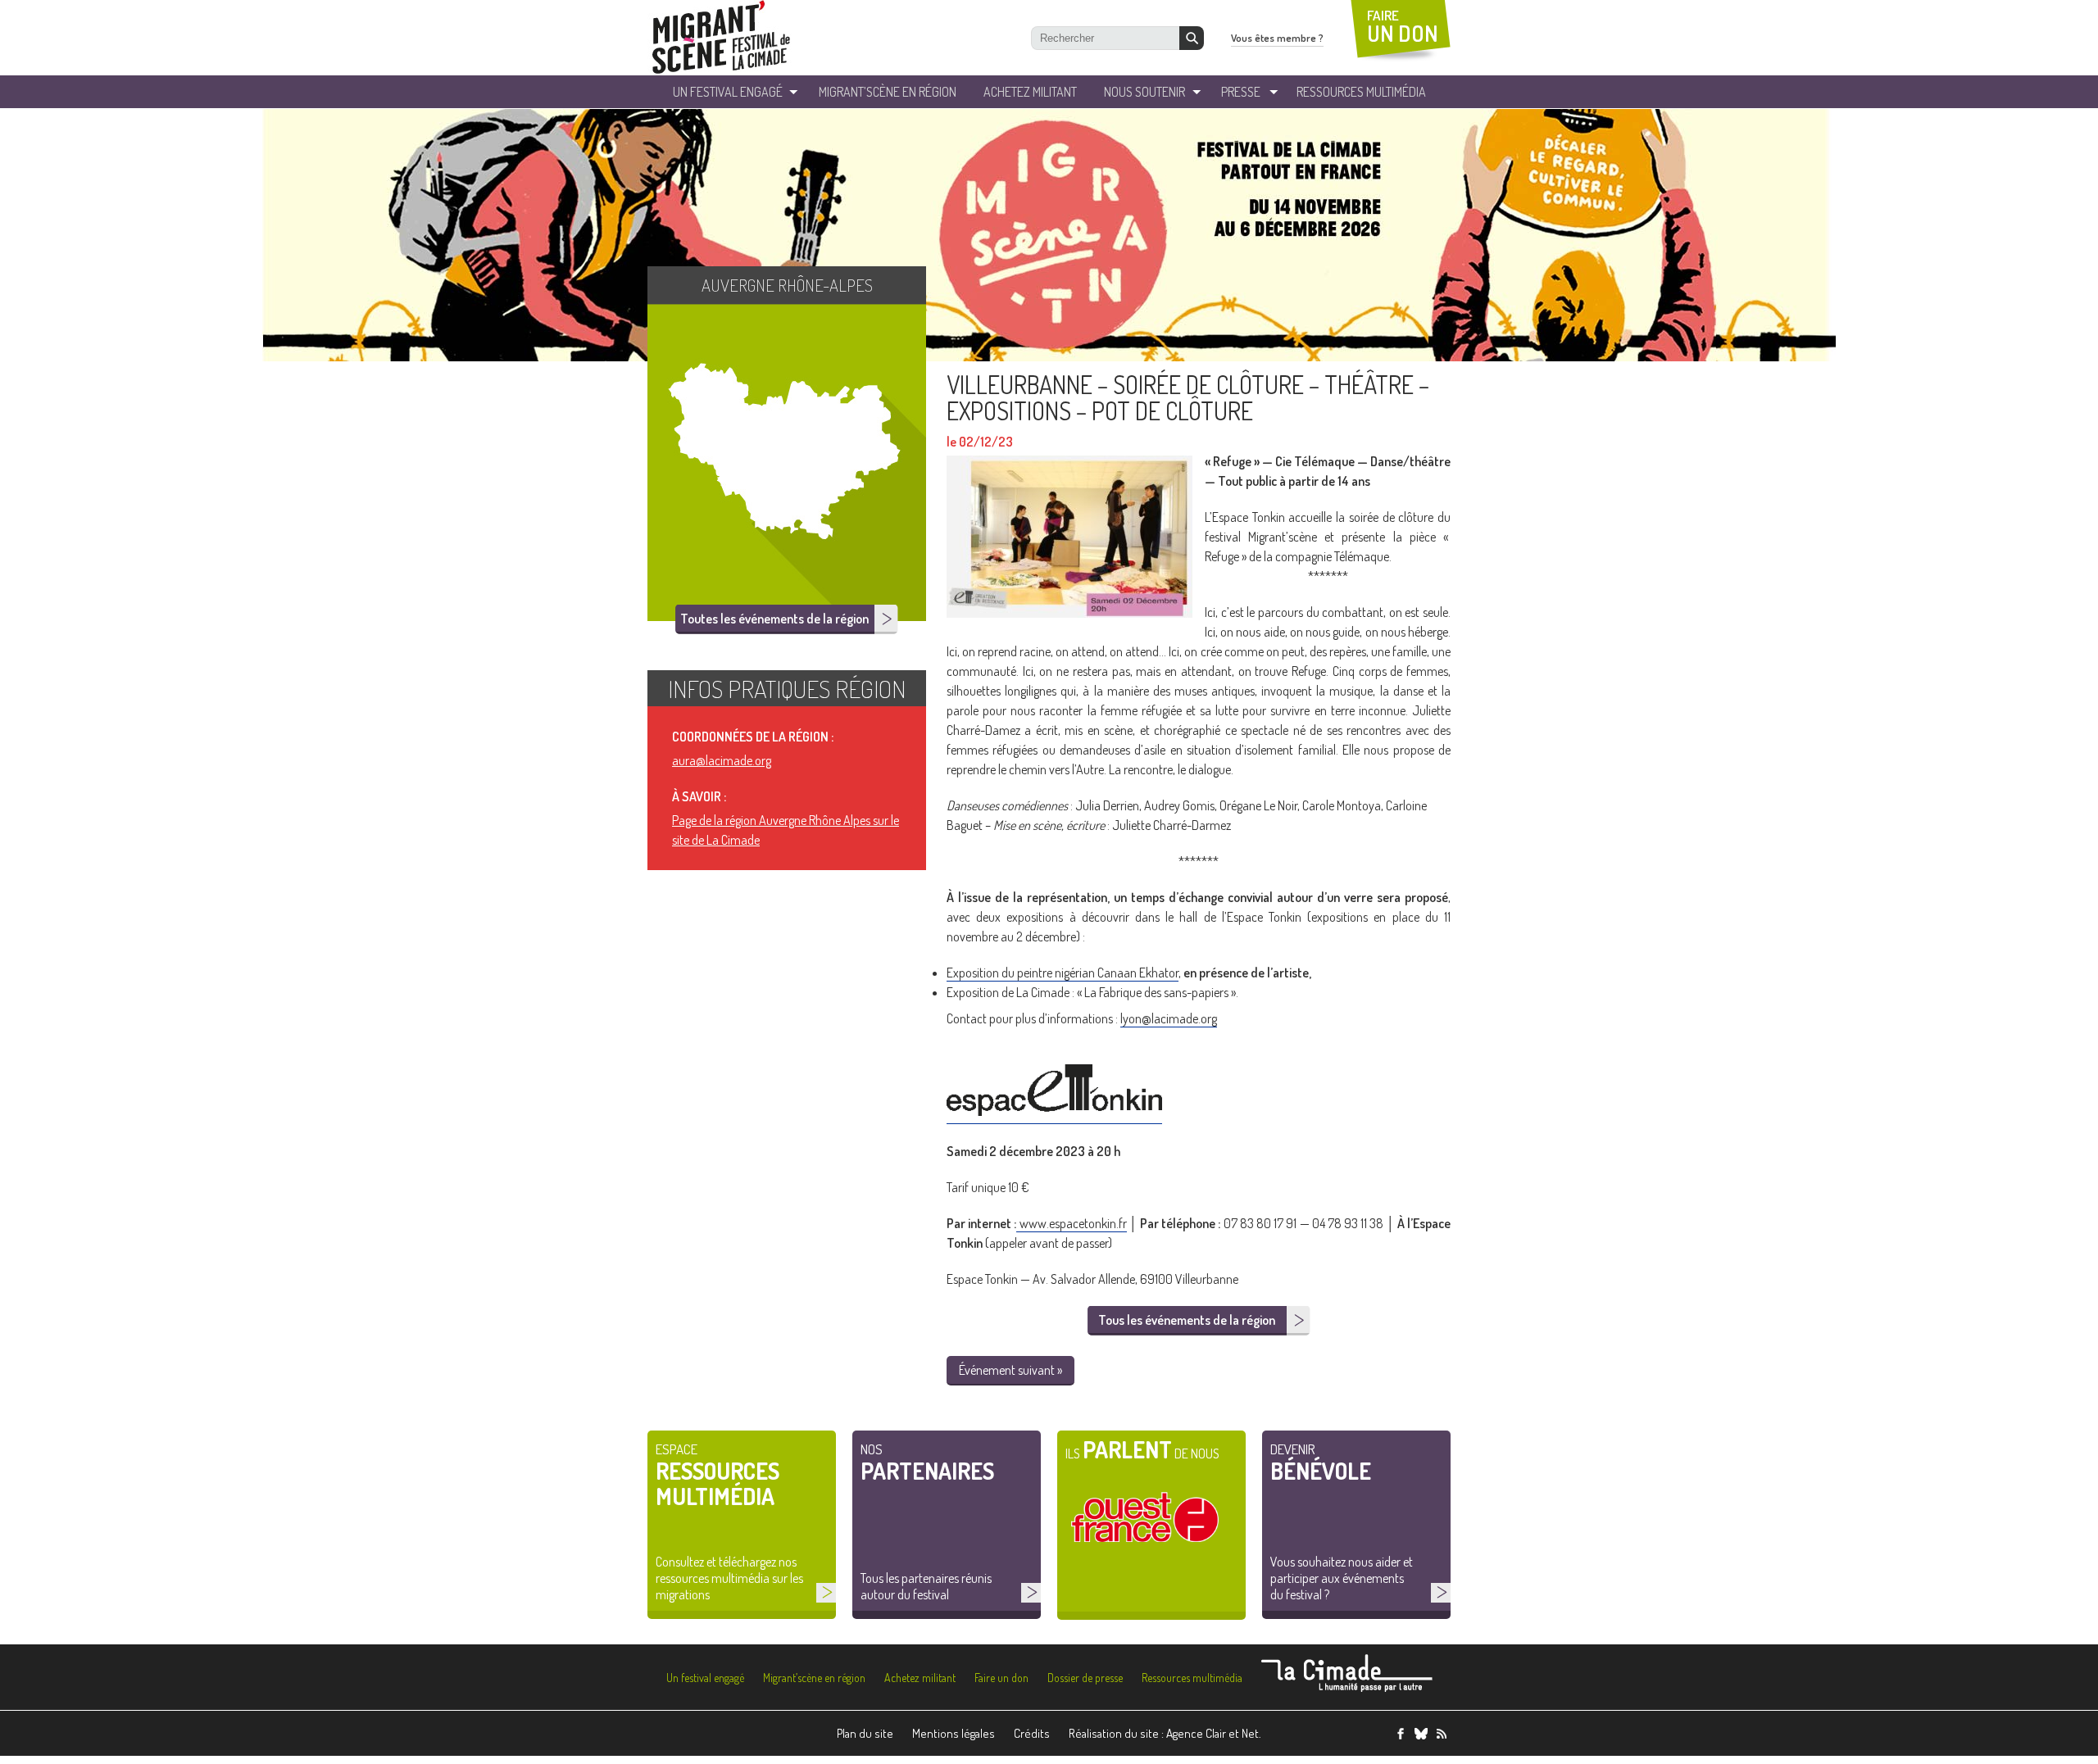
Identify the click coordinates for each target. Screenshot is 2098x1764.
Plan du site (865, 1733)
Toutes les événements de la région (774, 619)
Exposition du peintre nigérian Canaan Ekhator (1063, 973)
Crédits (1032, 1733)
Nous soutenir (1144, 92)
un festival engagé (728, 92)
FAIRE (1403, 27)
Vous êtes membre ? (1277, 38)
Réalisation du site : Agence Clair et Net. (1165, 1733)
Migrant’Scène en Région (888, 92)
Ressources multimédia (1192, 1678)
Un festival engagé (705, 1678)
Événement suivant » (1010, 1370)
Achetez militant (1030, 92)
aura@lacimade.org (722, 760)
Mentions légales (954, 1733)
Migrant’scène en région (814, 1678)
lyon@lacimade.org (1169, 1018)
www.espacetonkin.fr (1071, 1223)
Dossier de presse (1085, 1678)
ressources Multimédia (1361, 92)
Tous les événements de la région (1187, 1320)
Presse (1241, 92)
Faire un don (1001, 1678)
